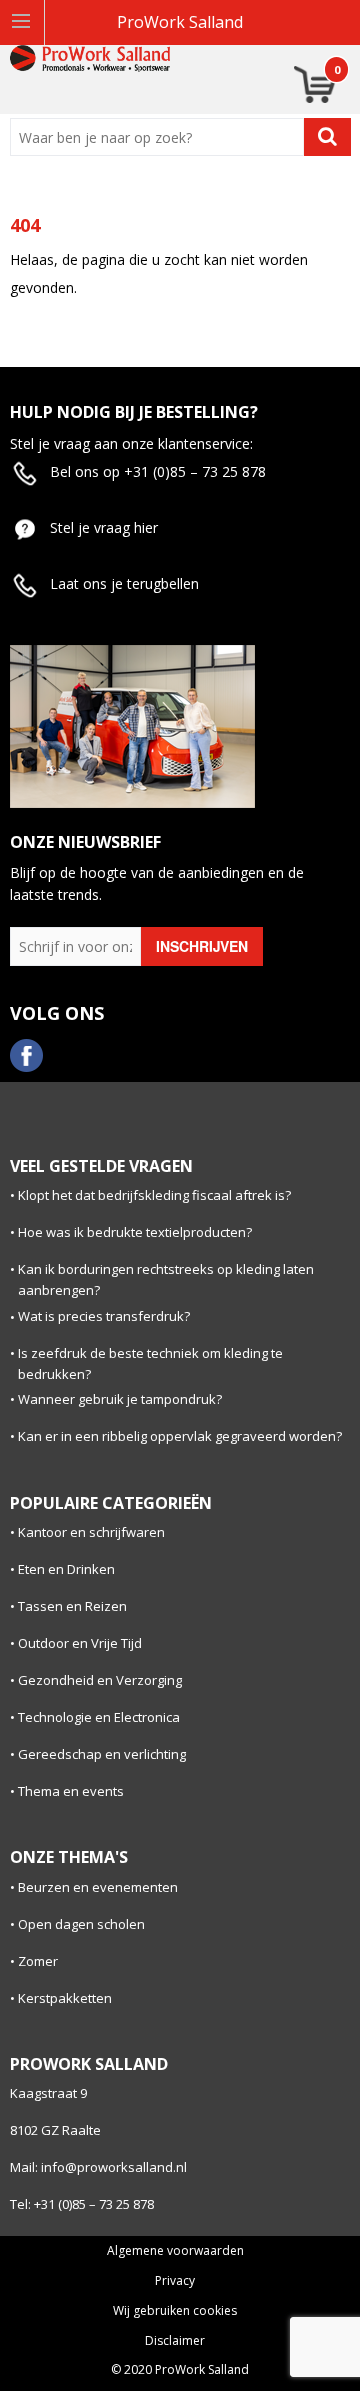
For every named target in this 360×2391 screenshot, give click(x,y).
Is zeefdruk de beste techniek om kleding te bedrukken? (150, 1363)
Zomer (38, 1961)
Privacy (175, 2281)
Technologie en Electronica (99, 1717)
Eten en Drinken (66, 1569)
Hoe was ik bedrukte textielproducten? (135, 1232)
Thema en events (71, 1791)
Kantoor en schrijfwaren (91, 1532)
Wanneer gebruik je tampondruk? (120, 1399)
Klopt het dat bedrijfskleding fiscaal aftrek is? (154, 1195)
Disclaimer (175, 2341)
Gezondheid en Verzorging (100, 1680)
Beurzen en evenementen (98, 1887)
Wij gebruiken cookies (175, 2311)
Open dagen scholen (81, 1924)
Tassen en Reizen (72, 1606)
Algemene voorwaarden (175, 2251)
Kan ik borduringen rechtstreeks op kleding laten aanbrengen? (166, 1279)
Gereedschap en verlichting (102, 1754)
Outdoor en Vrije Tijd (80, 1643)
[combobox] (161, 137)
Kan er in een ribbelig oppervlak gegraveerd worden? (180, 1436)
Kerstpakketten (65, 1998)
